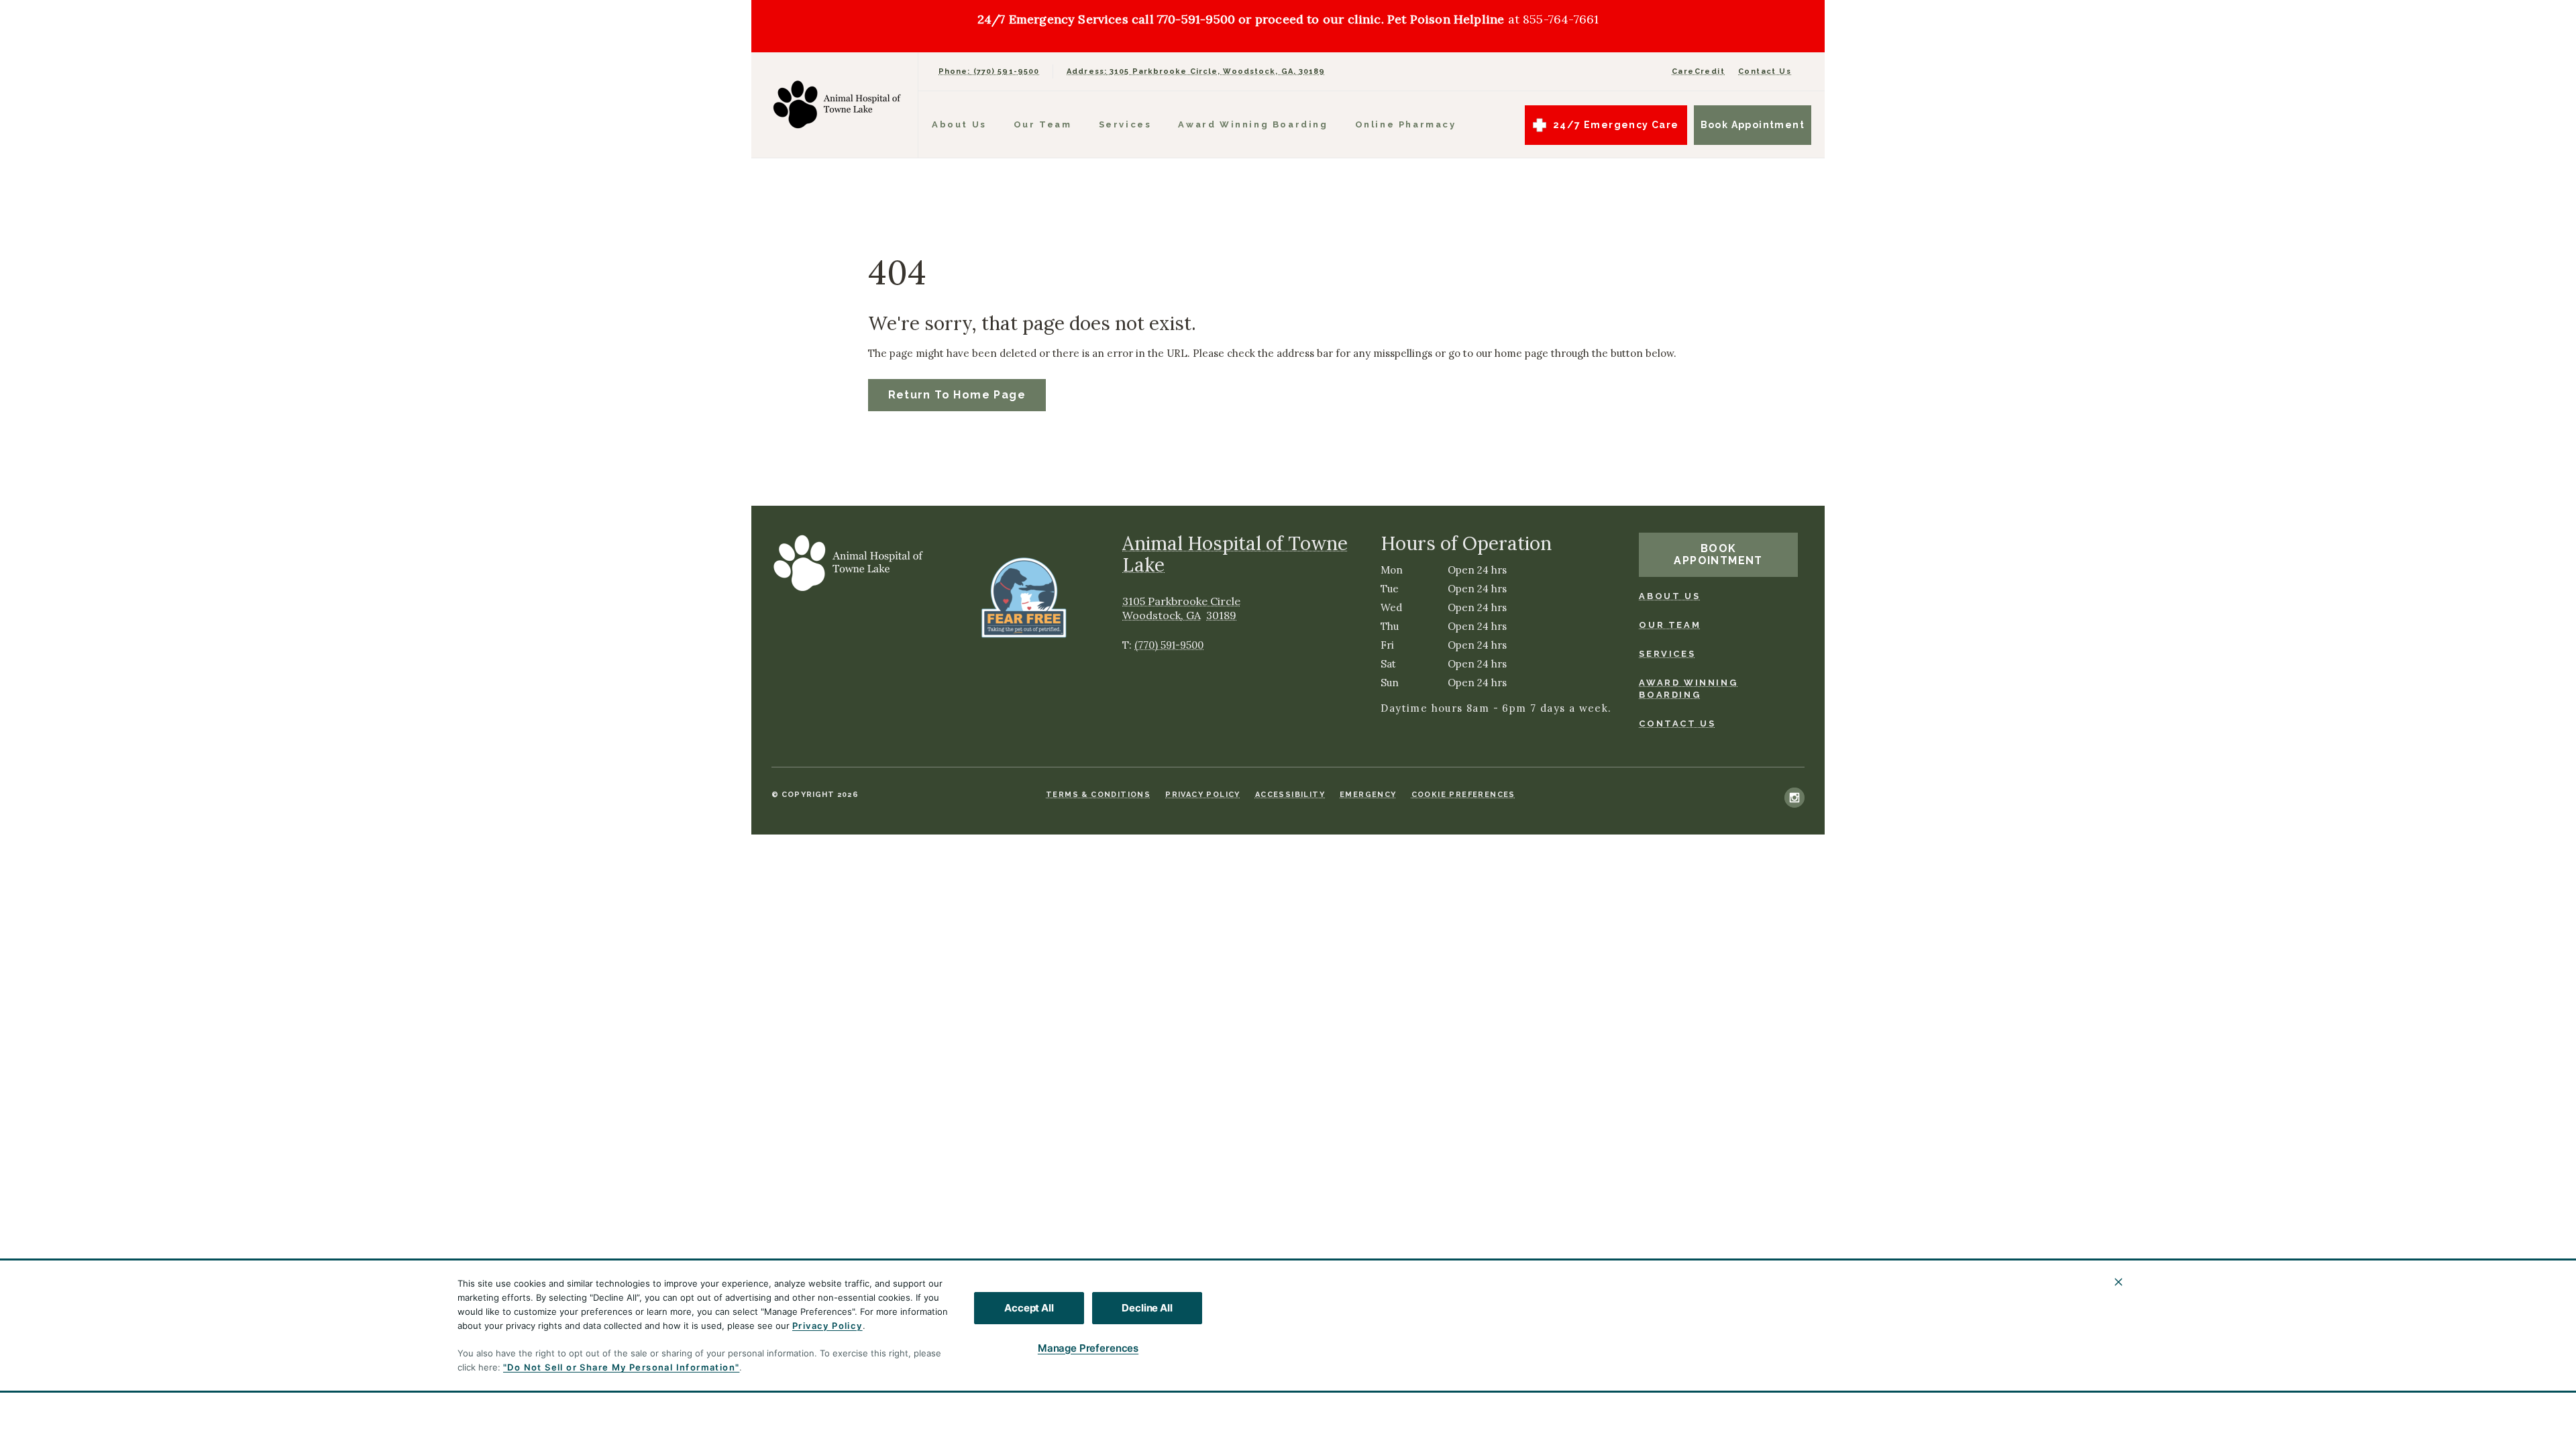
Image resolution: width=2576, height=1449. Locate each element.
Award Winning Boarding (1253, 124)
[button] (1030, 597)
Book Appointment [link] (1753, 125)
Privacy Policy (827, 1326)
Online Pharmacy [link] (1406, 124)
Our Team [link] (1043, 124)
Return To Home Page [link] (957, 395)
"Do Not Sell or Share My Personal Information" (621, 1367)
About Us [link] (959, 124)
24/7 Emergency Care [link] (1616, 125)
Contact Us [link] (1765, 71)
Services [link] (1125, 124)
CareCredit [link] (1698, 71)
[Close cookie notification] (2118, 1282)
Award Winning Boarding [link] (1688, 689)
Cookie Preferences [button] (1463, 795)
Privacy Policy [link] (1203, 795)
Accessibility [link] (1290, 795)
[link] (838, 105)
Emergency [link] (1368, 795)
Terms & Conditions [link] (1098, 795)
